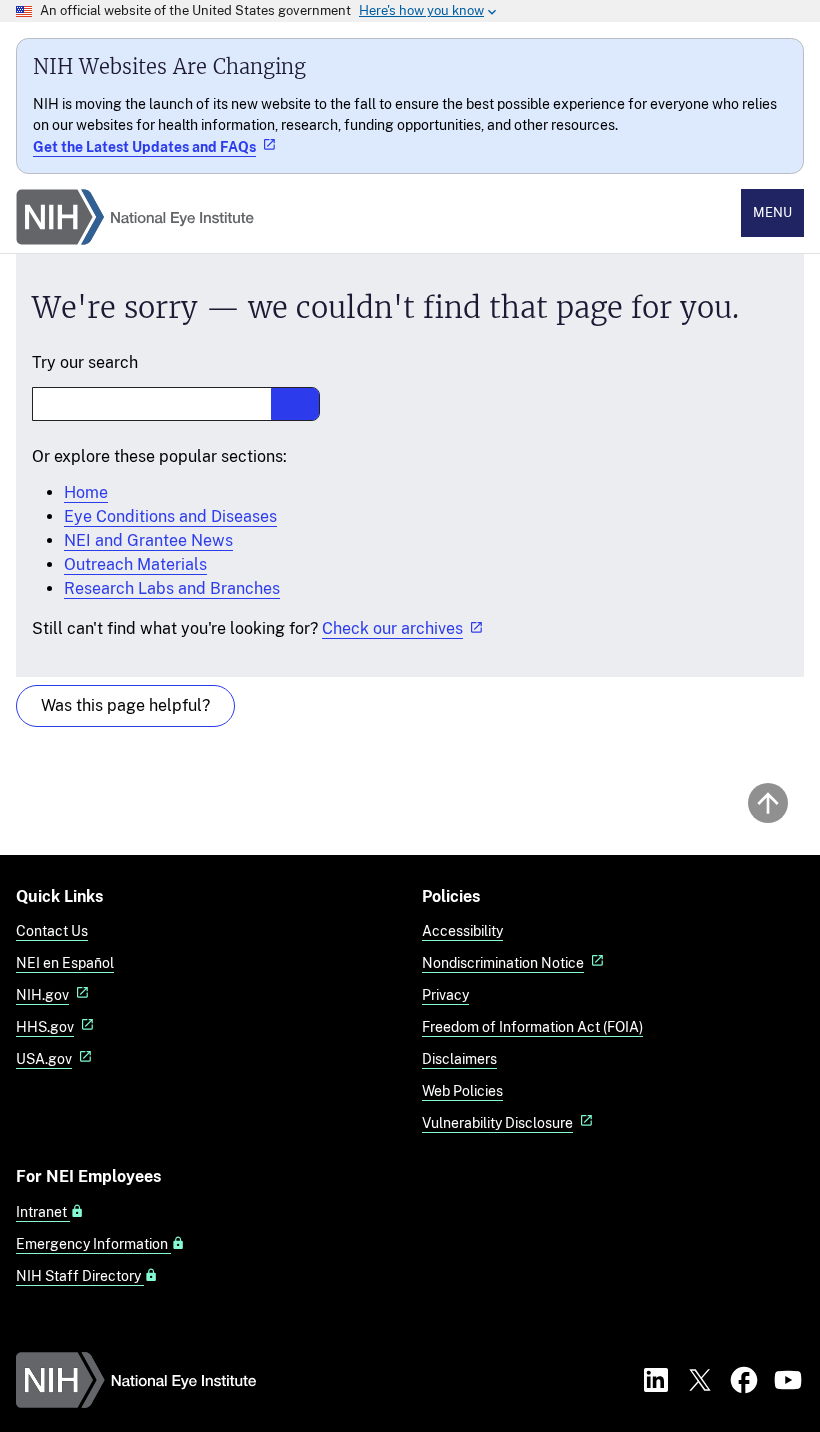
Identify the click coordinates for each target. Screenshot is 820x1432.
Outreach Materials (135, 564)
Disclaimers (459, 1058)
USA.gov (44, 1058)
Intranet (43, 1212)
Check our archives (392, 628)
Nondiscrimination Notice (503, 962)
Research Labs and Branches (172, 588)
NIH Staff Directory (80, 1276)
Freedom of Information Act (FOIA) (532, 1026)
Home (86, 492)
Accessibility (462, 930)
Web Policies (462, 1090)
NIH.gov (42, 994)
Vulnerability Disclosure (497, 1122)
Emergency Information (93, 1244)
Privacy (445, 994)
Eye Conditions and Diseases (170, 516)
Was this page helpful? (125, 705)
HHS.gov (45, 1026)
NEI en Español (65, 962)
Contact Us (52, 930)
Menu (772, 212)
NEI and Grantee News (148, 540)
